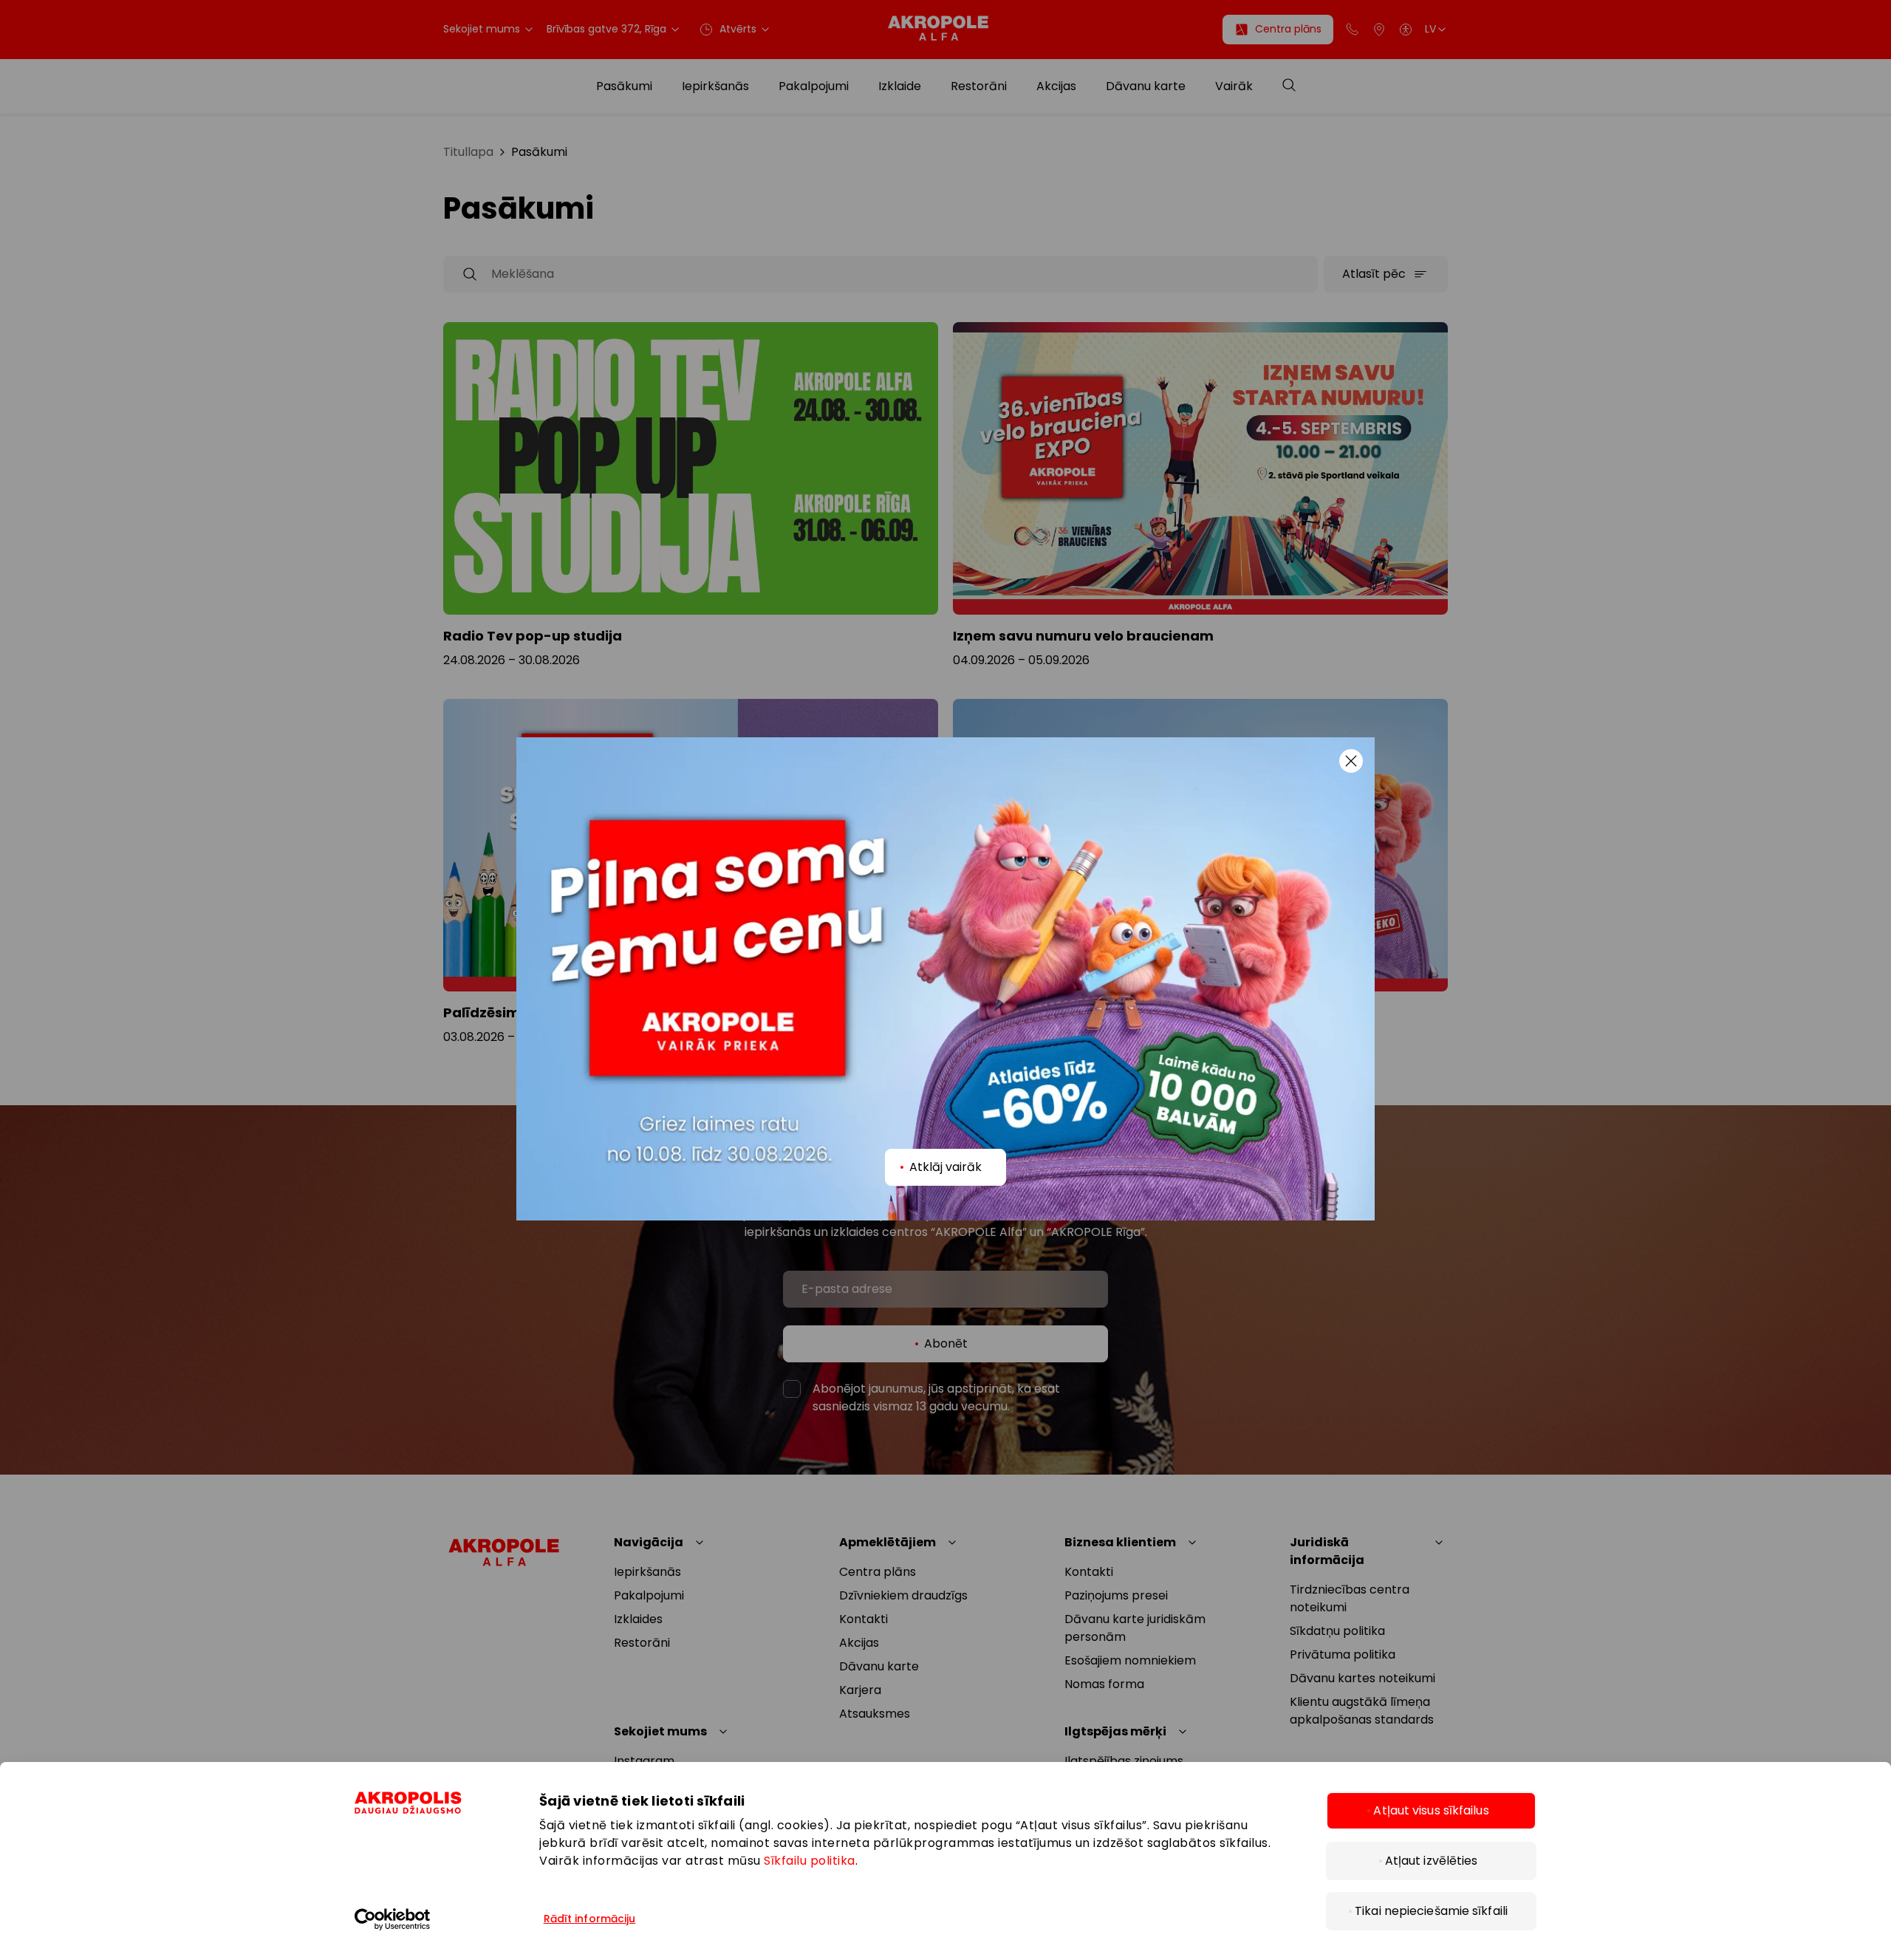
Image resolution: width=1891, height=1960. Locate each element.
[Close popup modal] (1351, 761)
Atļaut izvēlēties (1432, 1861)
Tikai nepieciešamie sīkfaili (1431, 1911)
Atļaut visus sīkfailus (1431, 1810)
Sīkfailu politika (810, 1861)
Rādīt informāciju (590, 1919)
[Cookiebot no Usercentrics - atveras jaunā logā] (432, 1919)
